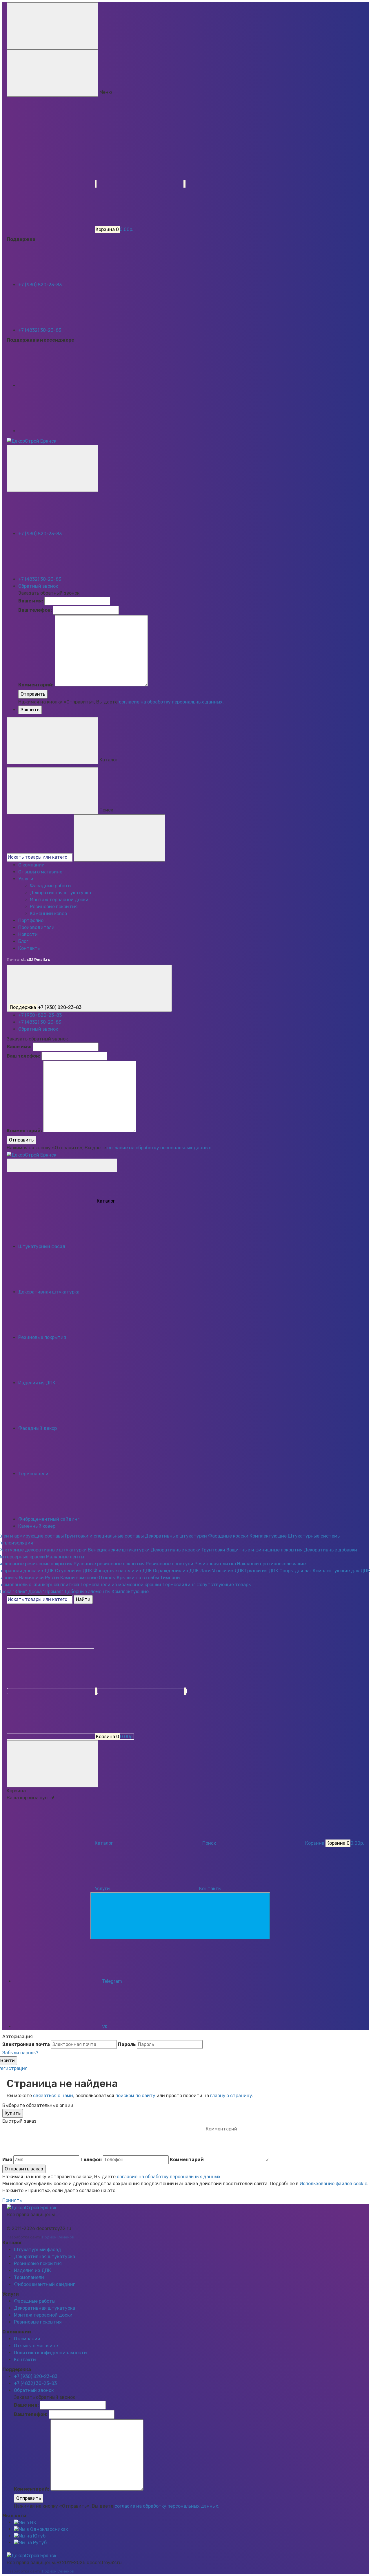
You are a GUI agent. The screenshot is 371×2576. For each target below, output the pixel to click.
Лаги (205, 1571)
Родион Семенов (58, 2237)
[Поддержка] (52, 468)
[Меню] (52, 26)
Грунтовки (213, 1550)
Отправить (33, 694)
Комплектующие (268, 1536)
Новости (28, 934)
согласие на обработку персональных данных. (171, 702)
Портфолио (31, 920)
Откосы (107, 1578)
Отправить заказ (24, 2169)
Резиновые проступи (170, 1564)
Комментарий (187, 2160)
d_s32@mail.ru (36, 960)
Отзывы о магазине (40, 872)
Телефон (91, 2160)
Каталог (62, 1165)
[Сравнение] (52, 1691)
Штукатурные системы (314, 1536)
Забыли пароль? (20, 2053)
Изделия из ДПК (32, 2270)
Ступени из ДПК (74, 1571)
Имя (7, 2160)
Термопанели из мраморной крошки (121, 1585)
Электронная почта (26, 2044)
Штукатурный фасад (38, 2250)
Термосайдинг (179, 1585)
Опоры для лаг (295, 1571)
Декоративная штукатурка (60, 893)
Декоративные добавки (330, 1550)
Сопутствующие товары (224, 1585)
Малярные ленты (65, 1557)
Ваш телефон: (35, 610)
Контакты (29, 948)
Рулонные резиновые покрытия (110, 1564)
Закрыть (30, 710)
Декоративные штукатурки (176, 1536)
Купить (13, 2113)
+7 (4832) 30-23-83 (40, 330)
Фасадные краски (228, 1536)
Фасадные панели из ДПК (123, 1571)
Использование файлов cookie (333, 2184)
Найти (83, 1599)
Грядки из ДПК (262, 1571)
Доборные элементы (87, 1592)
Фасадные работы (51, 886)
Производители (36, 927)
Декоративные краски (176, 1550)
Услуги (26, 879)
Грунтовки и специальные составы (104, 1536)
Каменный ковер (48, 914)
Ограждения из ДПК (176, 1571)
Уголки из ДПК (228, 1571)
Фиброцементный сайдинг (44, 2284)
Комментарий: (36, 685)
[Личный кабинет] (50, 1646)
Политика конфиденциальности (50, 2353)
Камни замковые (79, 1578)
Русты (52, 1578)
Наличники (31, 1578)
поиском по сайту (135, 2096)
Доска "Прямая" (46, 1592)
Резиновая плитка (215, 1564)
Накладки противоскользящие (271, 1564)
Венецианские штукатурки (119, 1550)
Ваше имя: (31, 601)
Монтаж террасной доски (59, 900)
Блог (23, 941)
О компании (31, 865)
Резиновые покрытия (54, 907)
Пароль (127, 2044)
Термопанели (29, 2277)
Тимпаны (170, 1578)
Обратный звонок (38, 586)
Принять (12, 2200)
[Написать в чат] (180, 1916)
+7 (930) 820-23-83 (41, 285)
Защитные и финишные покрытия (264, 1550)
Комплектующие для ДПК (341, 1571)
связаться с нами (53, 2096)
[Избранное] (142, 1691)
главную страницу (231, 2096)
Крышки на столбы (138, 1578)
